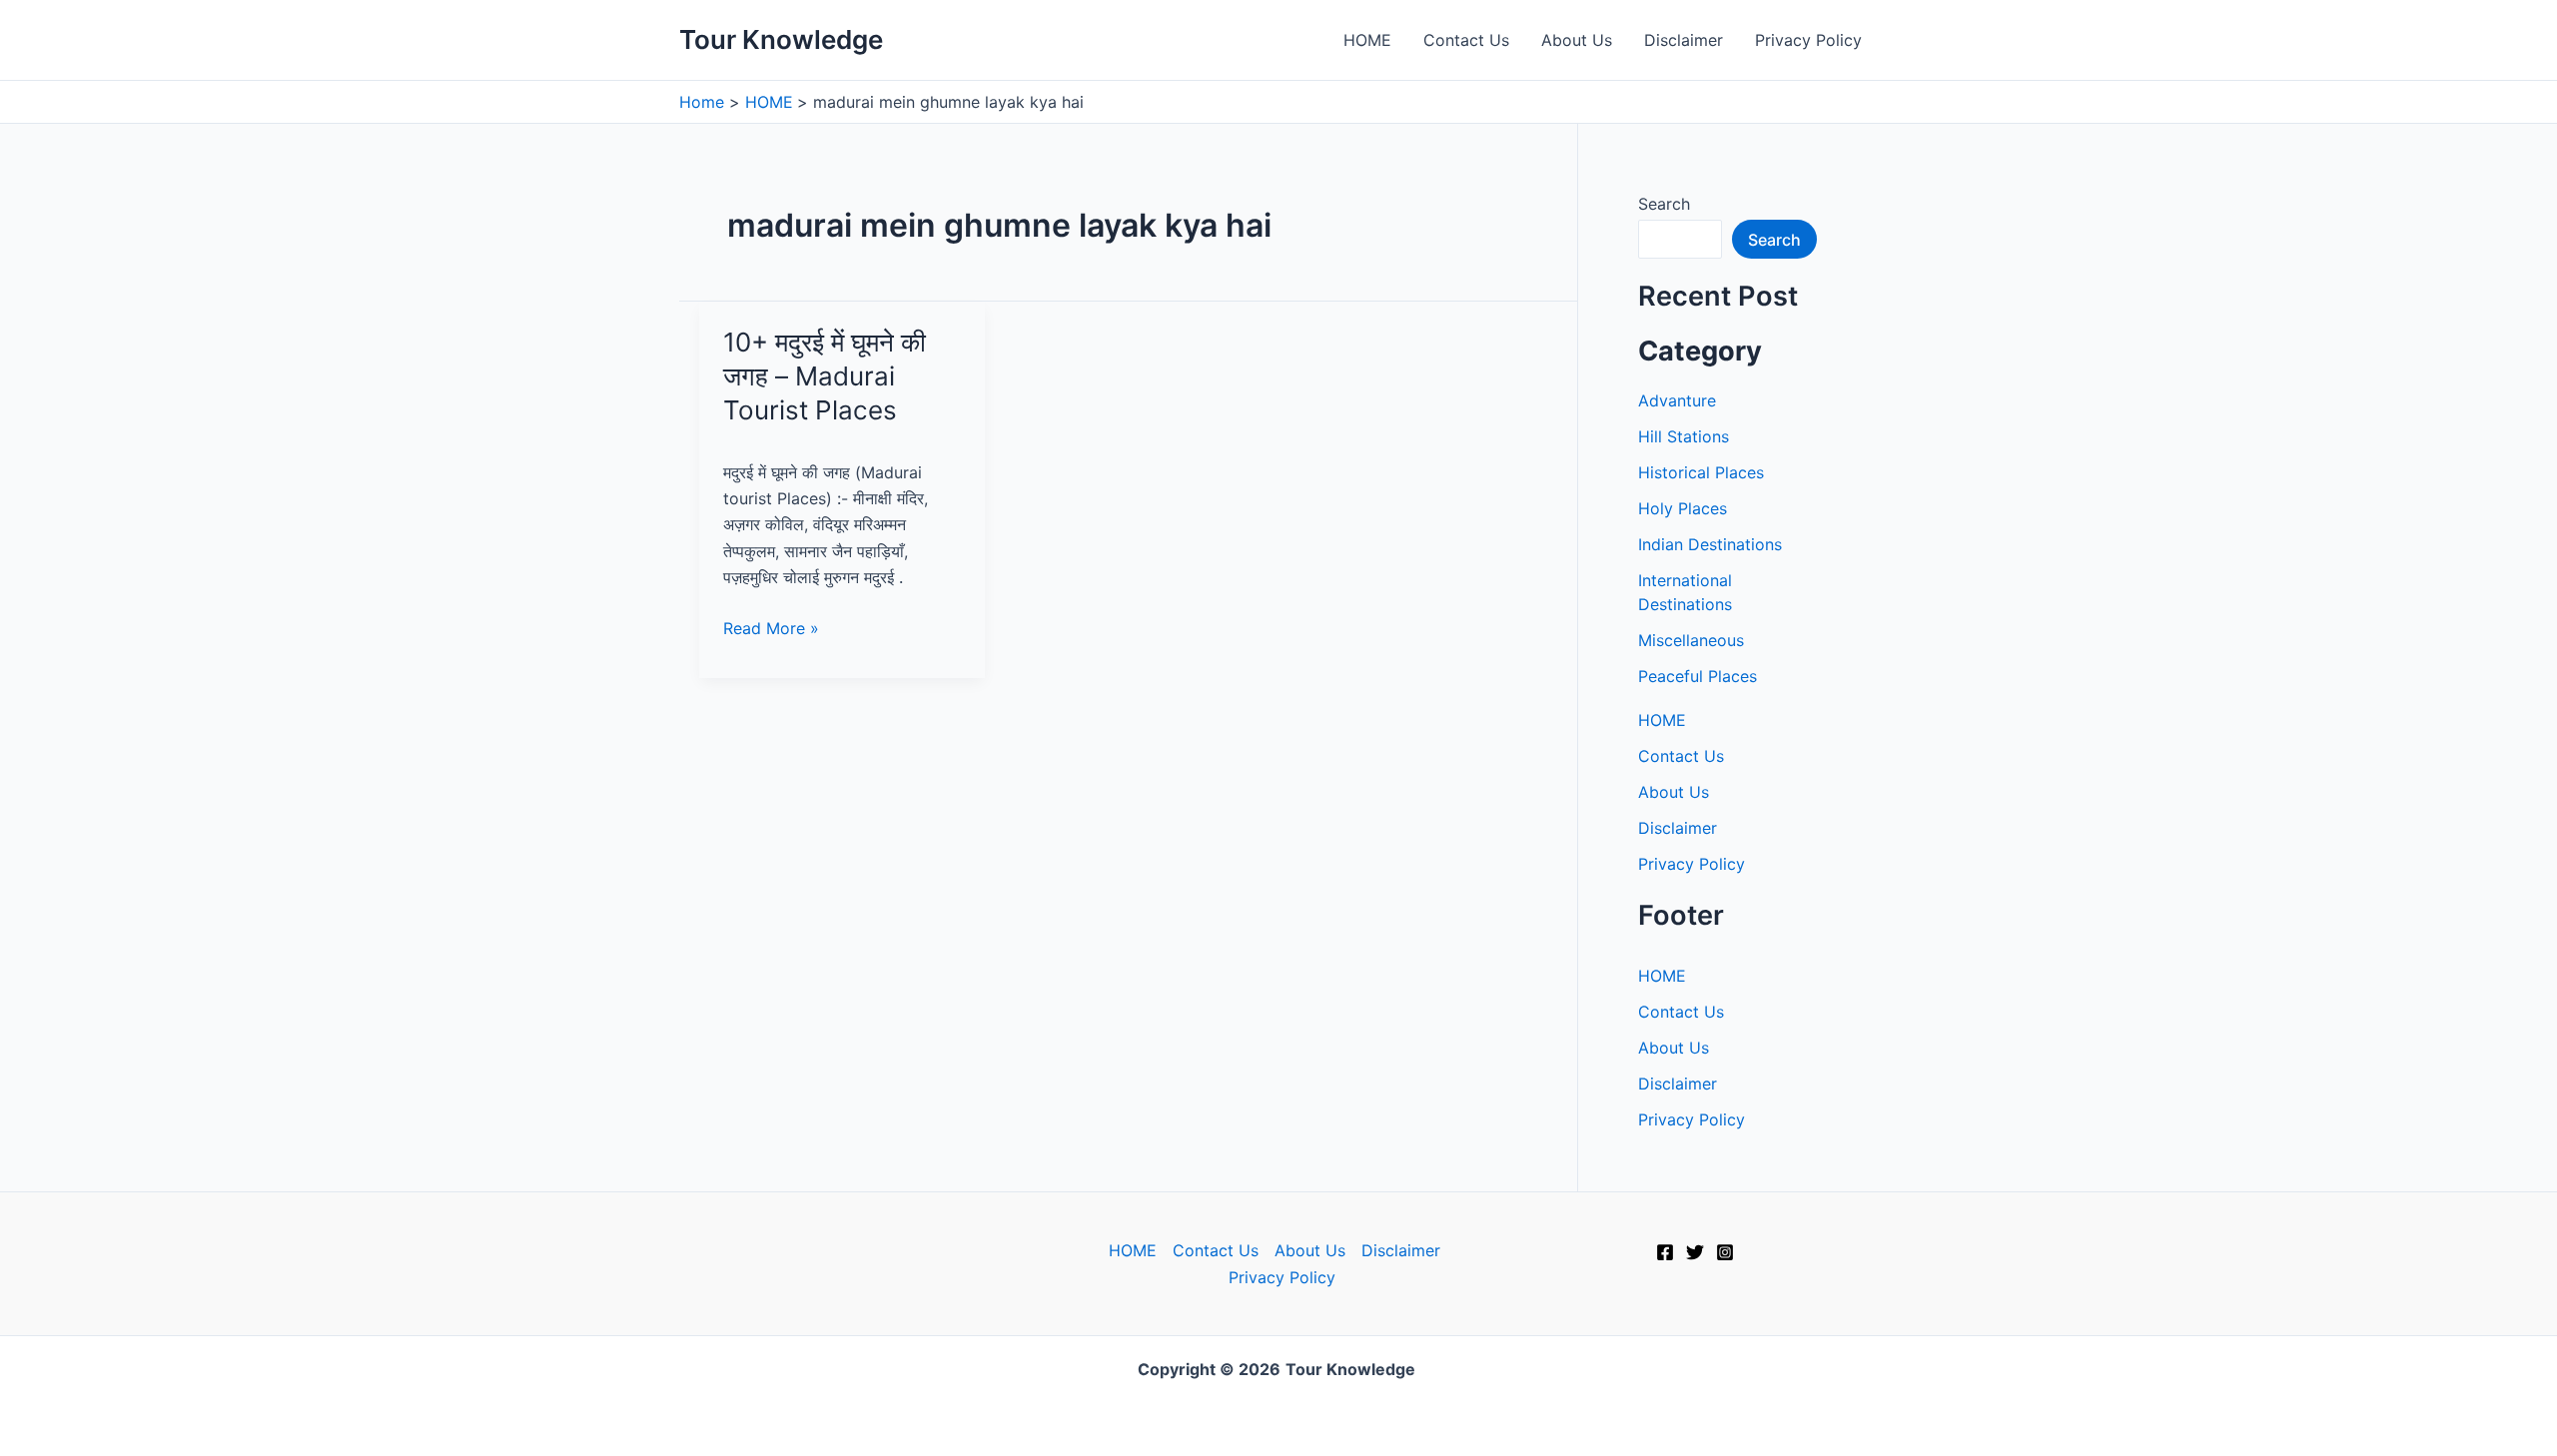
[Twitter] (1695, 1252)
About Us (1577, 40)
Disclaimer (1684, 40)
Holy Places (1683, 508)
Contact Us (1466, 40)
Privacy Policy (1808, 40)
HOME (1367, 40)
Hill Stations (1684, 436)
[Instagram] (1725, 1252)
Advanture (1677, 400)
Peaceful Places (1698, 676)
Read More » (771, 629)
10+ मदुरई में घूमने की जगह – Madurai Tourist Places (825, 376)
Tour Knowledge (781, 39)
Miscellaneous (1691, 640)
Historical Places (1701, 472)
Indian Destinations (1710, 544)
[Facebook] (1665, 1252)
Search (1664, 204)
